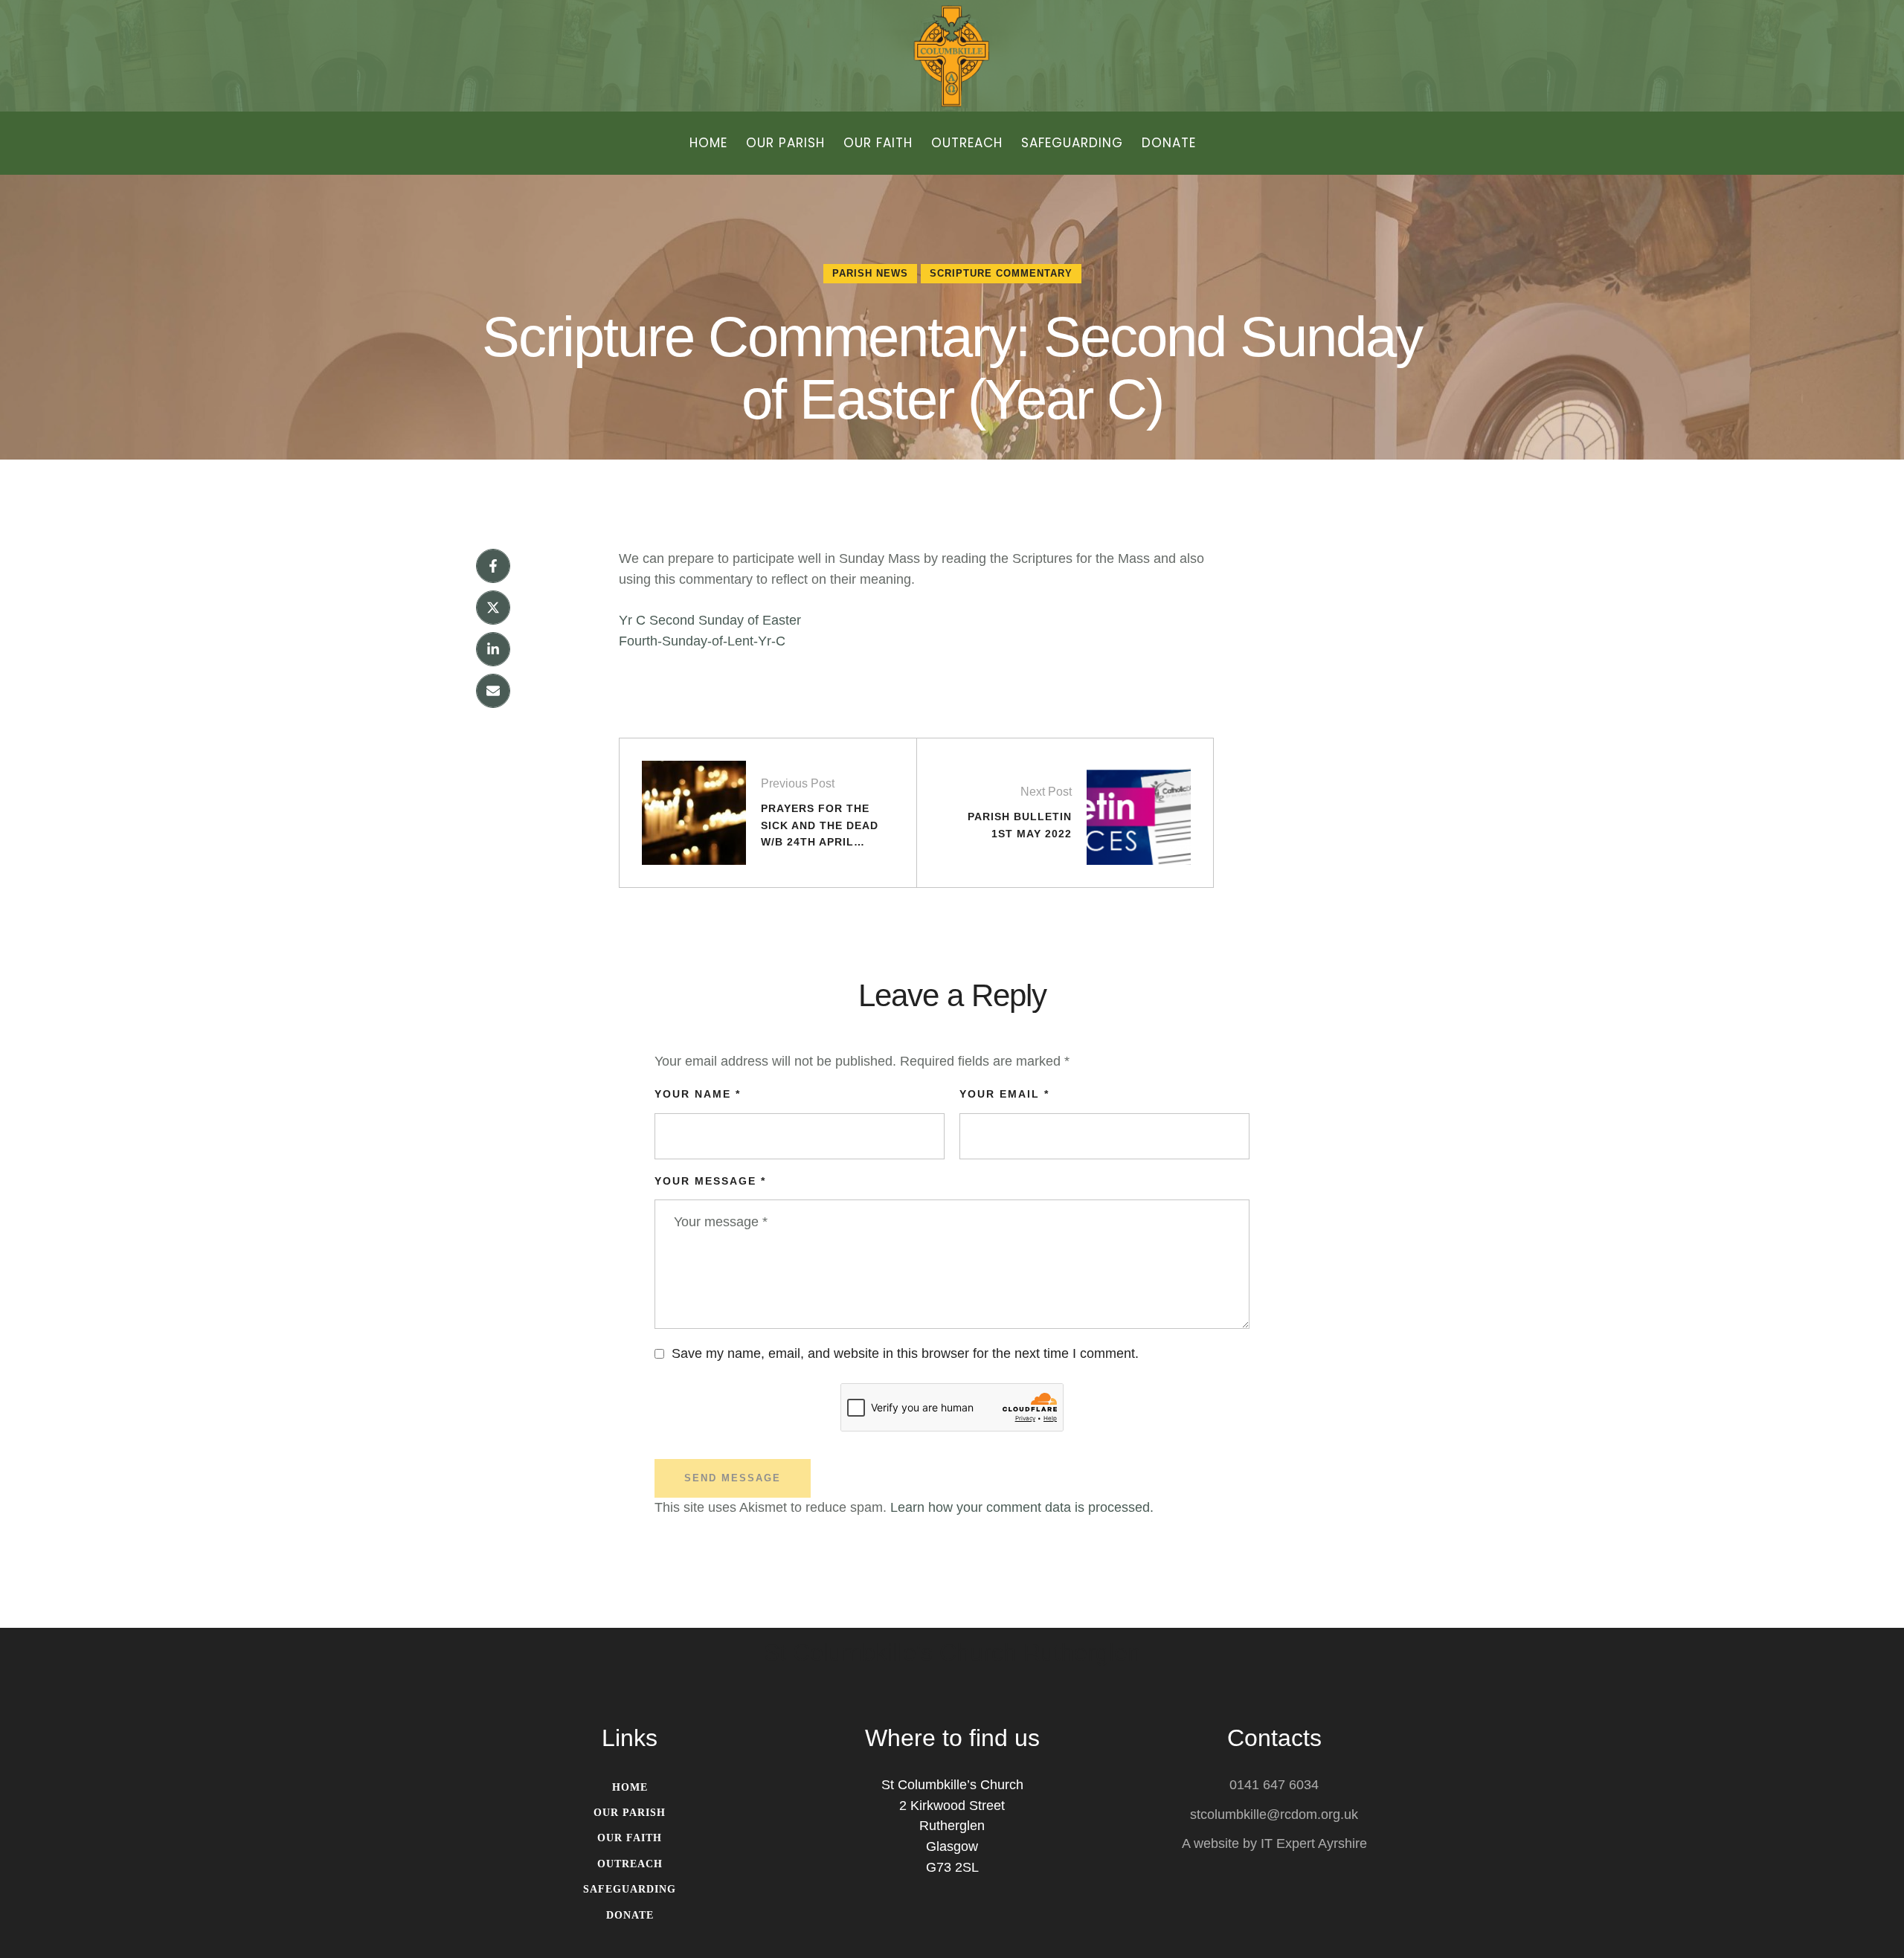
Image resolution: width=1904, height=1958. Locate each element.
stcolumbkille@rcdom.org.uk (1274, 1814)
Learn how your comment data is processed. (1022, 1507)
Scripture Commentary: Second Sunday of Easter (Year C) (952, 368)
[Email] (493, 691)
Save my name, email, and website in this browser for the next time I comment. (905, 1353)
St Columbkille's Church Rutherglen (952, 1653)
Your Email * (1004, 1094)
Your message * (710, 1181)
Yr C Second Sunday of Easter (710, 620)
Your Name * (698, 1094)
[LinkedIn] (493, 649)
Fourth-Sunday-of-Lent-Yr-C (702, 641)
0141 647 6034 (1274, 1785)
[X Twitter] (493, 608)
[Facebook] (493, 566)
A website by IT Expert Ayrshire (1274, 1843)
